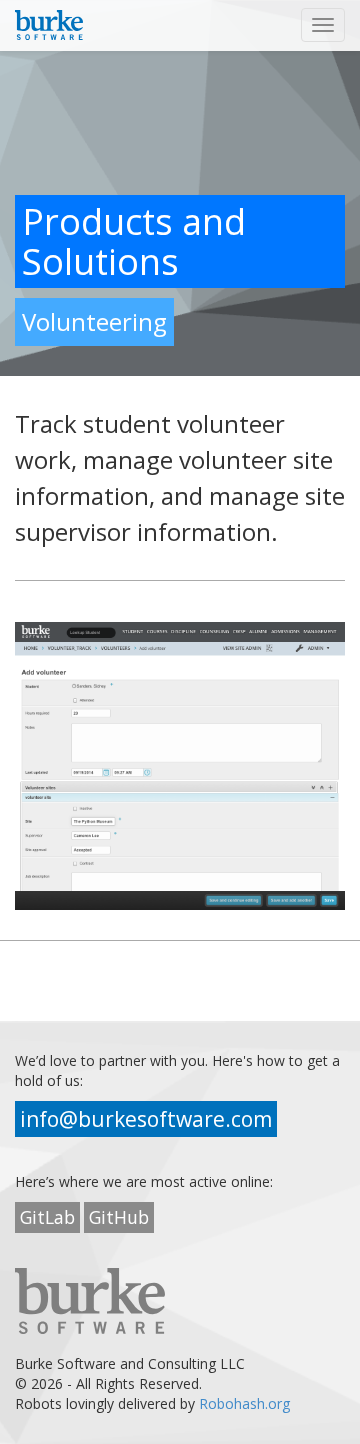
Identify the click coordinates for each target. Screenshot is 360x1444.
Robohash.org (244, 1403)
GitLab (47, 1217)
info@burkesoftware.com (146, 1119)
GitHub (119, 1217)
